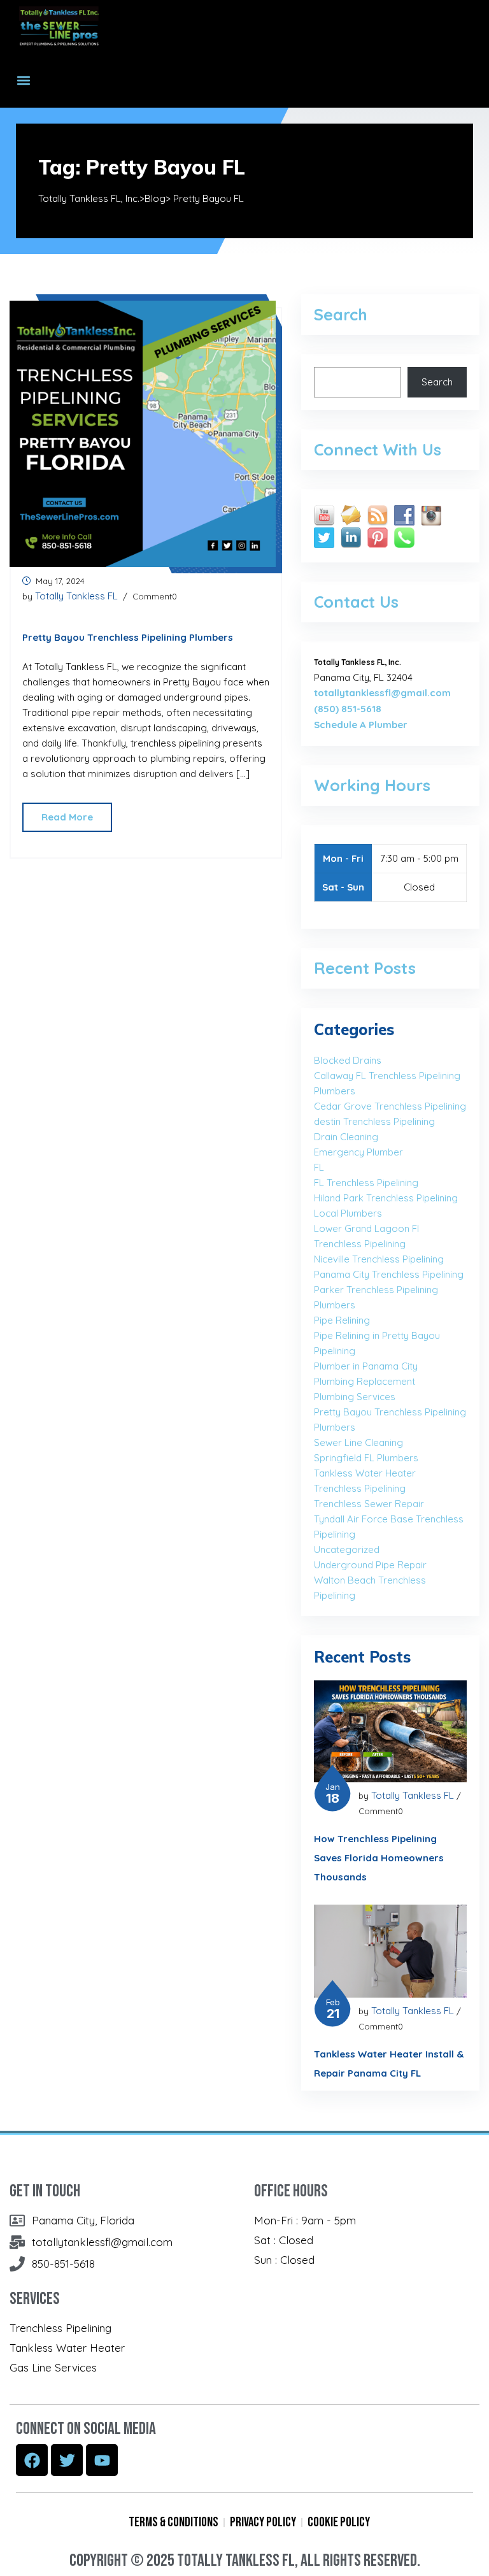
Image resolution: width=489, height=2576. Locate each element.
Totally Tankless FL (76, 596)
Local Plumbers (348, 1213)
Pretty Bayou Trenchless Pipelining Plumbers (128, 637)
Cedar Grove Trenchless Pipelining (390, 1106)
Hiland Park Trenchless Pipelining (386, 1198)
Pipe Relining (342, 1320)
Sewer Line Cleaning (358, 1442)
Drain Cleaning (346, 1137)
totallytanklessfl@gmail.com (382, 693)
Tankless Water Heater (365, 1473)
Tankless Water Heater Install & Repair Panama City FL (389, 2064)
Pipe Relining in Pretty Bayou (377, 1335)
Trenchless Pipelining (360, 1488)
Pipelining (335, 1351)
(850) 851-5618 (348, 709)
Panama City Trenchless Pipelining (389, 1274)
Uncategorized (347, 1549)
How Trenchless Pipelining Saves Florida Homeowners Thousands (379, 1858)
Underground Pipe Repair (370, 1565)
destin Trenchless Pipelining (374, 1121)
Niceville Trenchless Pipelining (379, 1259)
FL (319, 1167)
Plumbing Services (355, 1397)
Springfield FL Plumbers (366, 1458)
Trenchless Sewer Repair (369, 1504)
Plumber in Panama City (366, 1366)
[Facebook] (32, 2460)
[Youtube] (102, 2460)
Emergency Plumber (358, 1152)
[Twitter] (67, 2460)
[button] (23, 80)
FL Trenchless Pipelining (366, 1183)
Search (437, 382)
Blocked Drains (348, 1060)
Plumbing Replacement (365, 1381)
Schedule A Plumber (361, 725)
